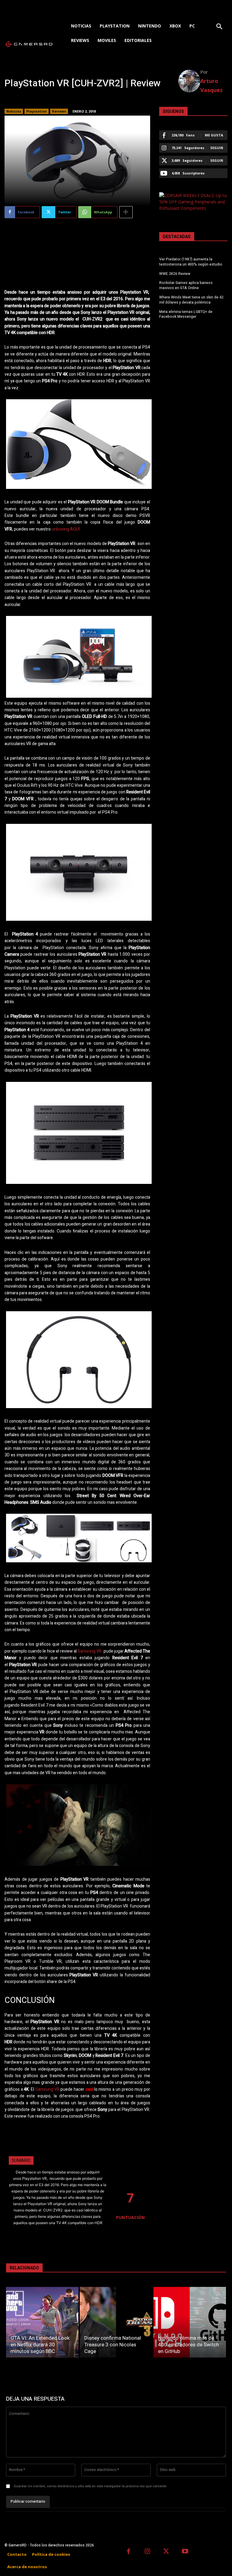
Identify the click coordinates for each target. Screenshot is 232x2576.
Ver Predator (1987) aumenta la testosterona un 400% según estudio (191, 262)
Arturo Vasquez (211, 85)
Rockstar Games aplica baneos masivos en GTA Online (186, 285)
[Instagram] (148, 2552)
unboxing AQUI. (66, 529)
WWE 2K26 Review (175, 274)
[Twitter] (166, 2552)
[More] (126, 212)
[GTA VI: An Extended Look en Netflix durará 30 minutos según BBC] (42, 2322)
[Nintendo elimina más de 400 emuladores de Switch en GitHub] (190, 2322)
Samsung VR (90, 1651)
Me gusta (214, 135)
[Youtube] (185, 2552)
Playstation (37, 111)
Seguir (217, 148)
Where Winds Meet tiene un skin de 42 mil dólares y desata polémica (191, 300)
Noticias (14, 111)
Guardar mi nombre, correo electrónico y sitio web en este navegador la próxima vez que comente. (90, 2486)
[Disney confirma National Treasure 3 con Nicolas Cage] (116, 2322)
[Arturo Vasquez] (189, 81)
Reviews (59, 111)
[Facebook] (129, 2552)
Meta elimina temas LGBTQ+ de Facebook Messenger (186, 314)
